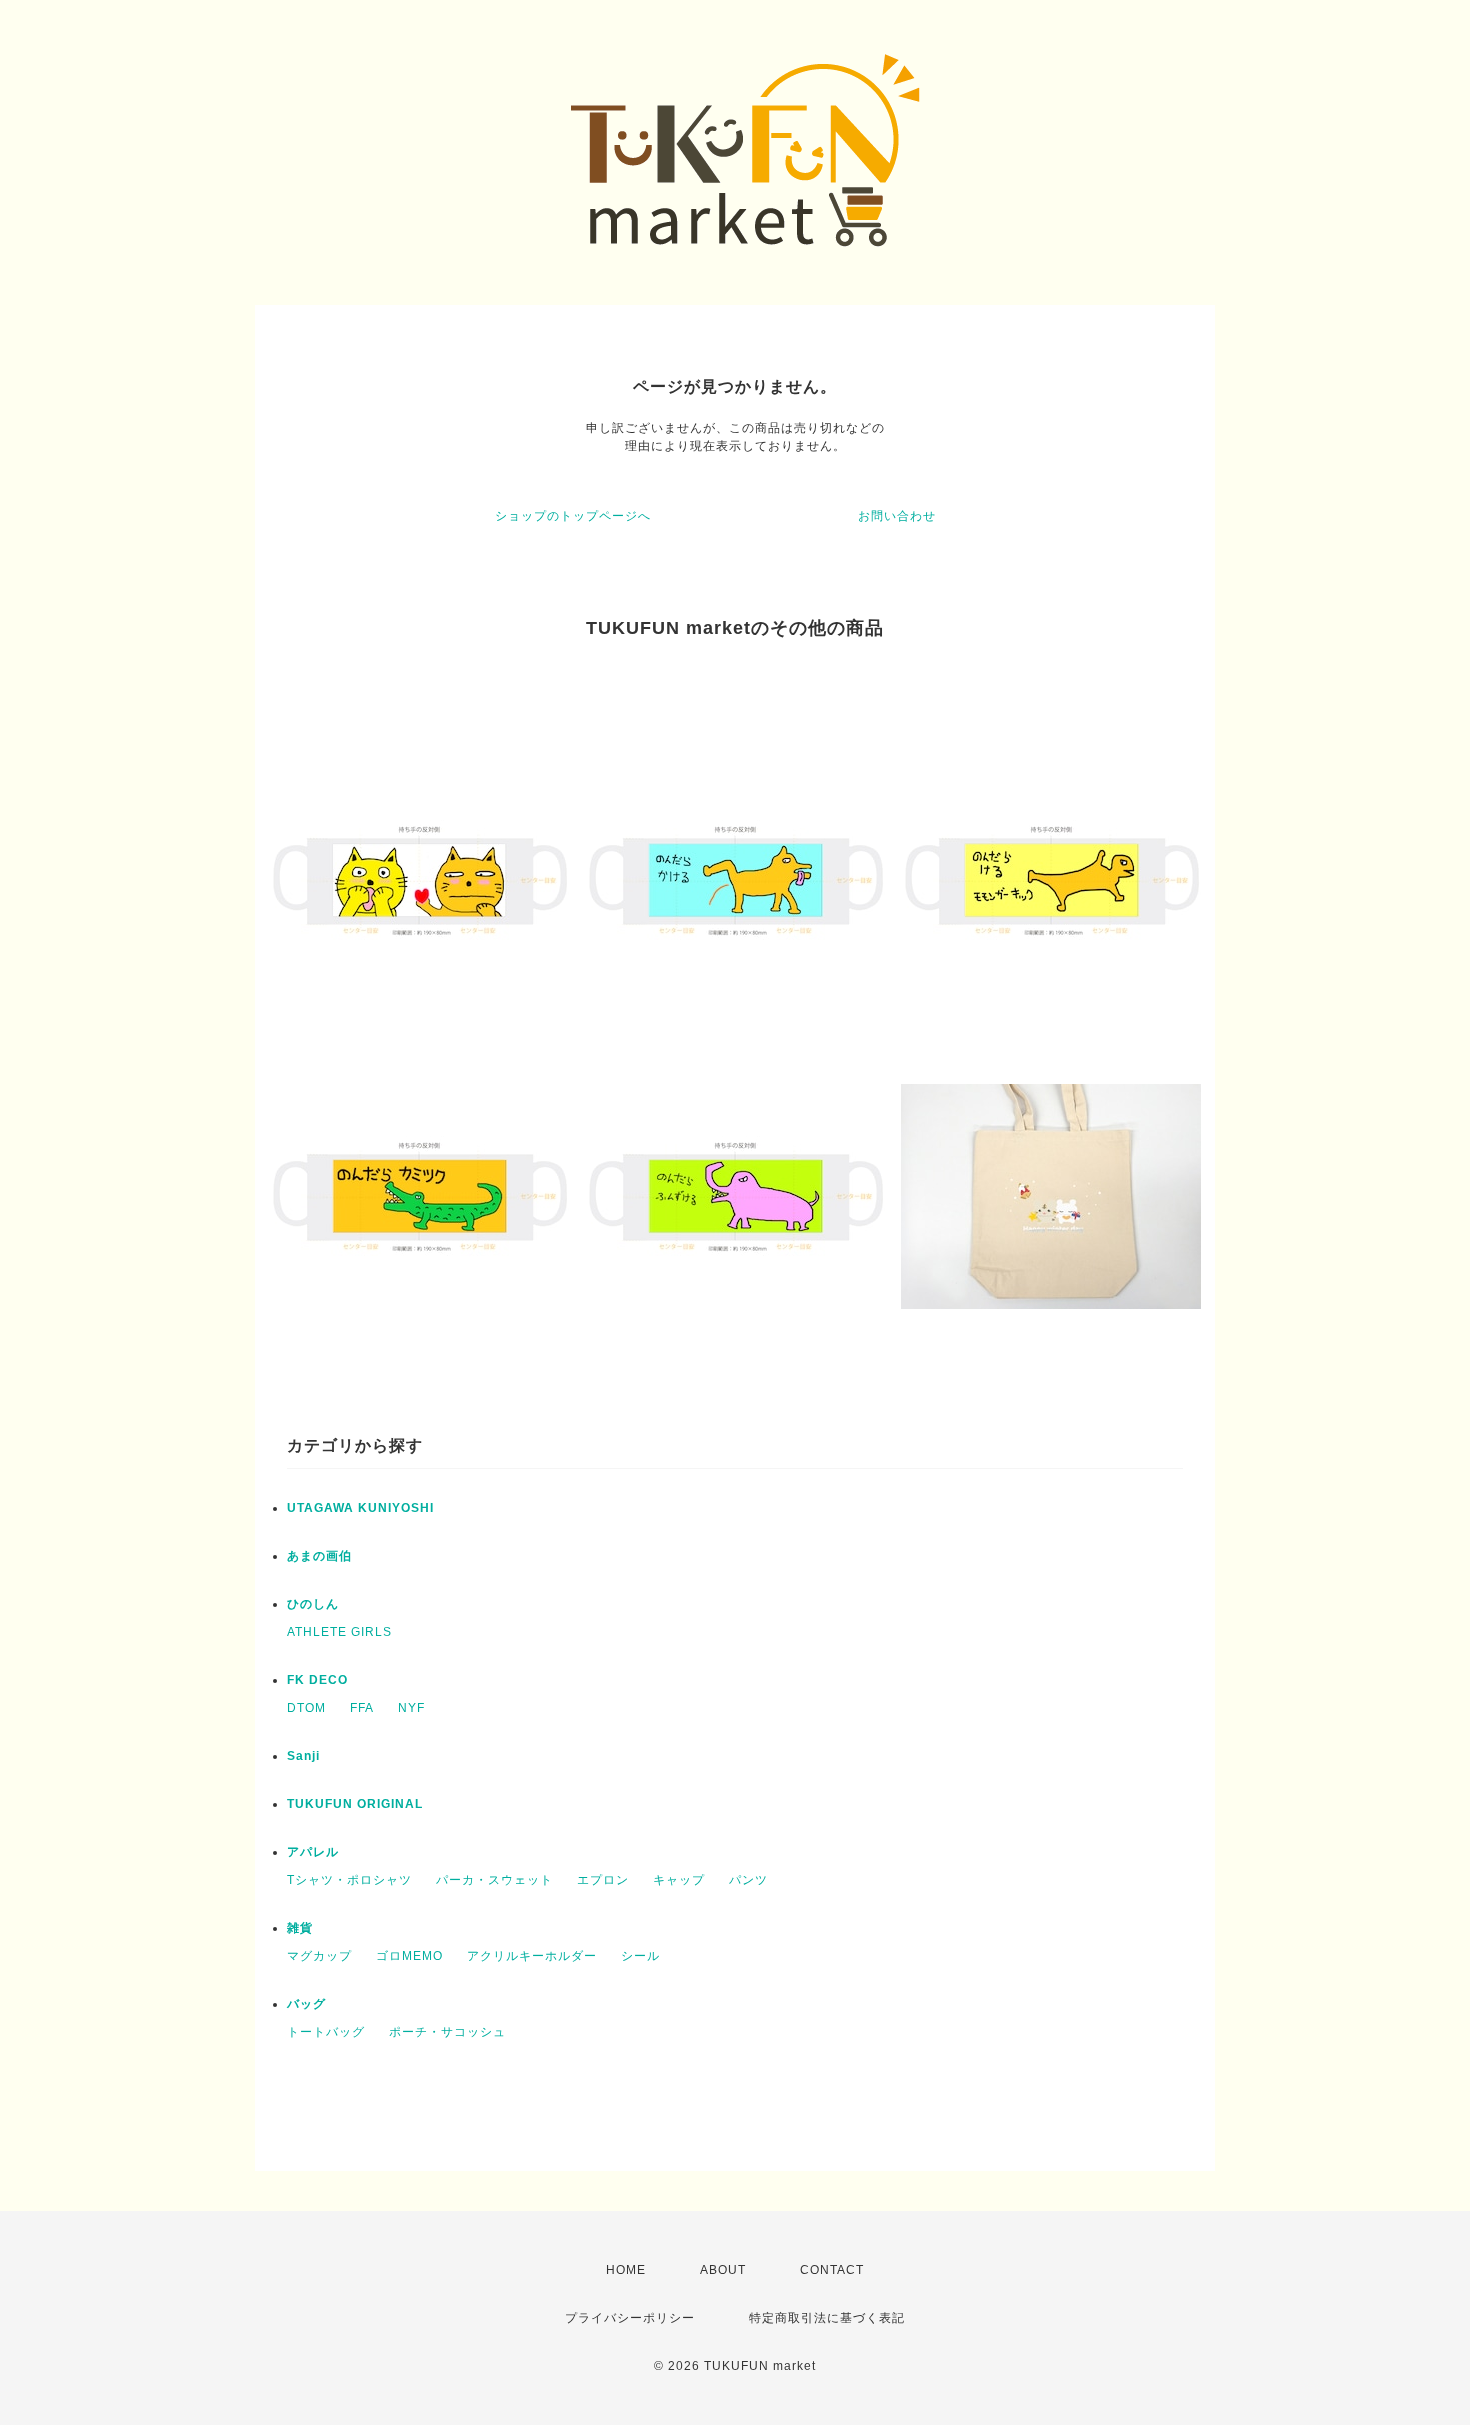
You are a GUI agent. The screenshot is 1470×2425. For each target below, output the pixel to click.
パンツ (748, 1880)
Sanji (303, 1756)
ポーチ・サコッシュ (447, 2032)
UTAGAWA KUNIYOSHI (360, 1508)
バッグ (306, 2004)
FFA (362, 1708)
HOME (626, 2270)
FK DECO (317, 1680)
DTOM (306, 1708)
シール (640, 1956)
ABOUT (723, 2270)
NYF (411, 1708)
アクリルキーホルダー (532, 1956)
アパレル (313, 1852)
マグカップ (319, 1956)
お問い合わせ (897, 516)
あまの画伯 (319, 1556)
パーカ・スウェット (494, 1880)
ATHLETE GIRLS (339, 1632)
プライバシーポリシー (630, 2318)
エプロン (603, 1880)
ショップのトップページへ (573, 516)
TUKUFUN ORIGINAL (355, 1804)
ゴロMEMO (409, 1956)
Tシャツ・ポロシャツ (349, 1880)
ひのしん (313, 1604)
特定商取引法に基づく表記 (827, 2318)
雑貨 (300, 1928)
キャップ (679, 1880)
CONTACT (832, 2270)
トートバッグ (326, 2032)
